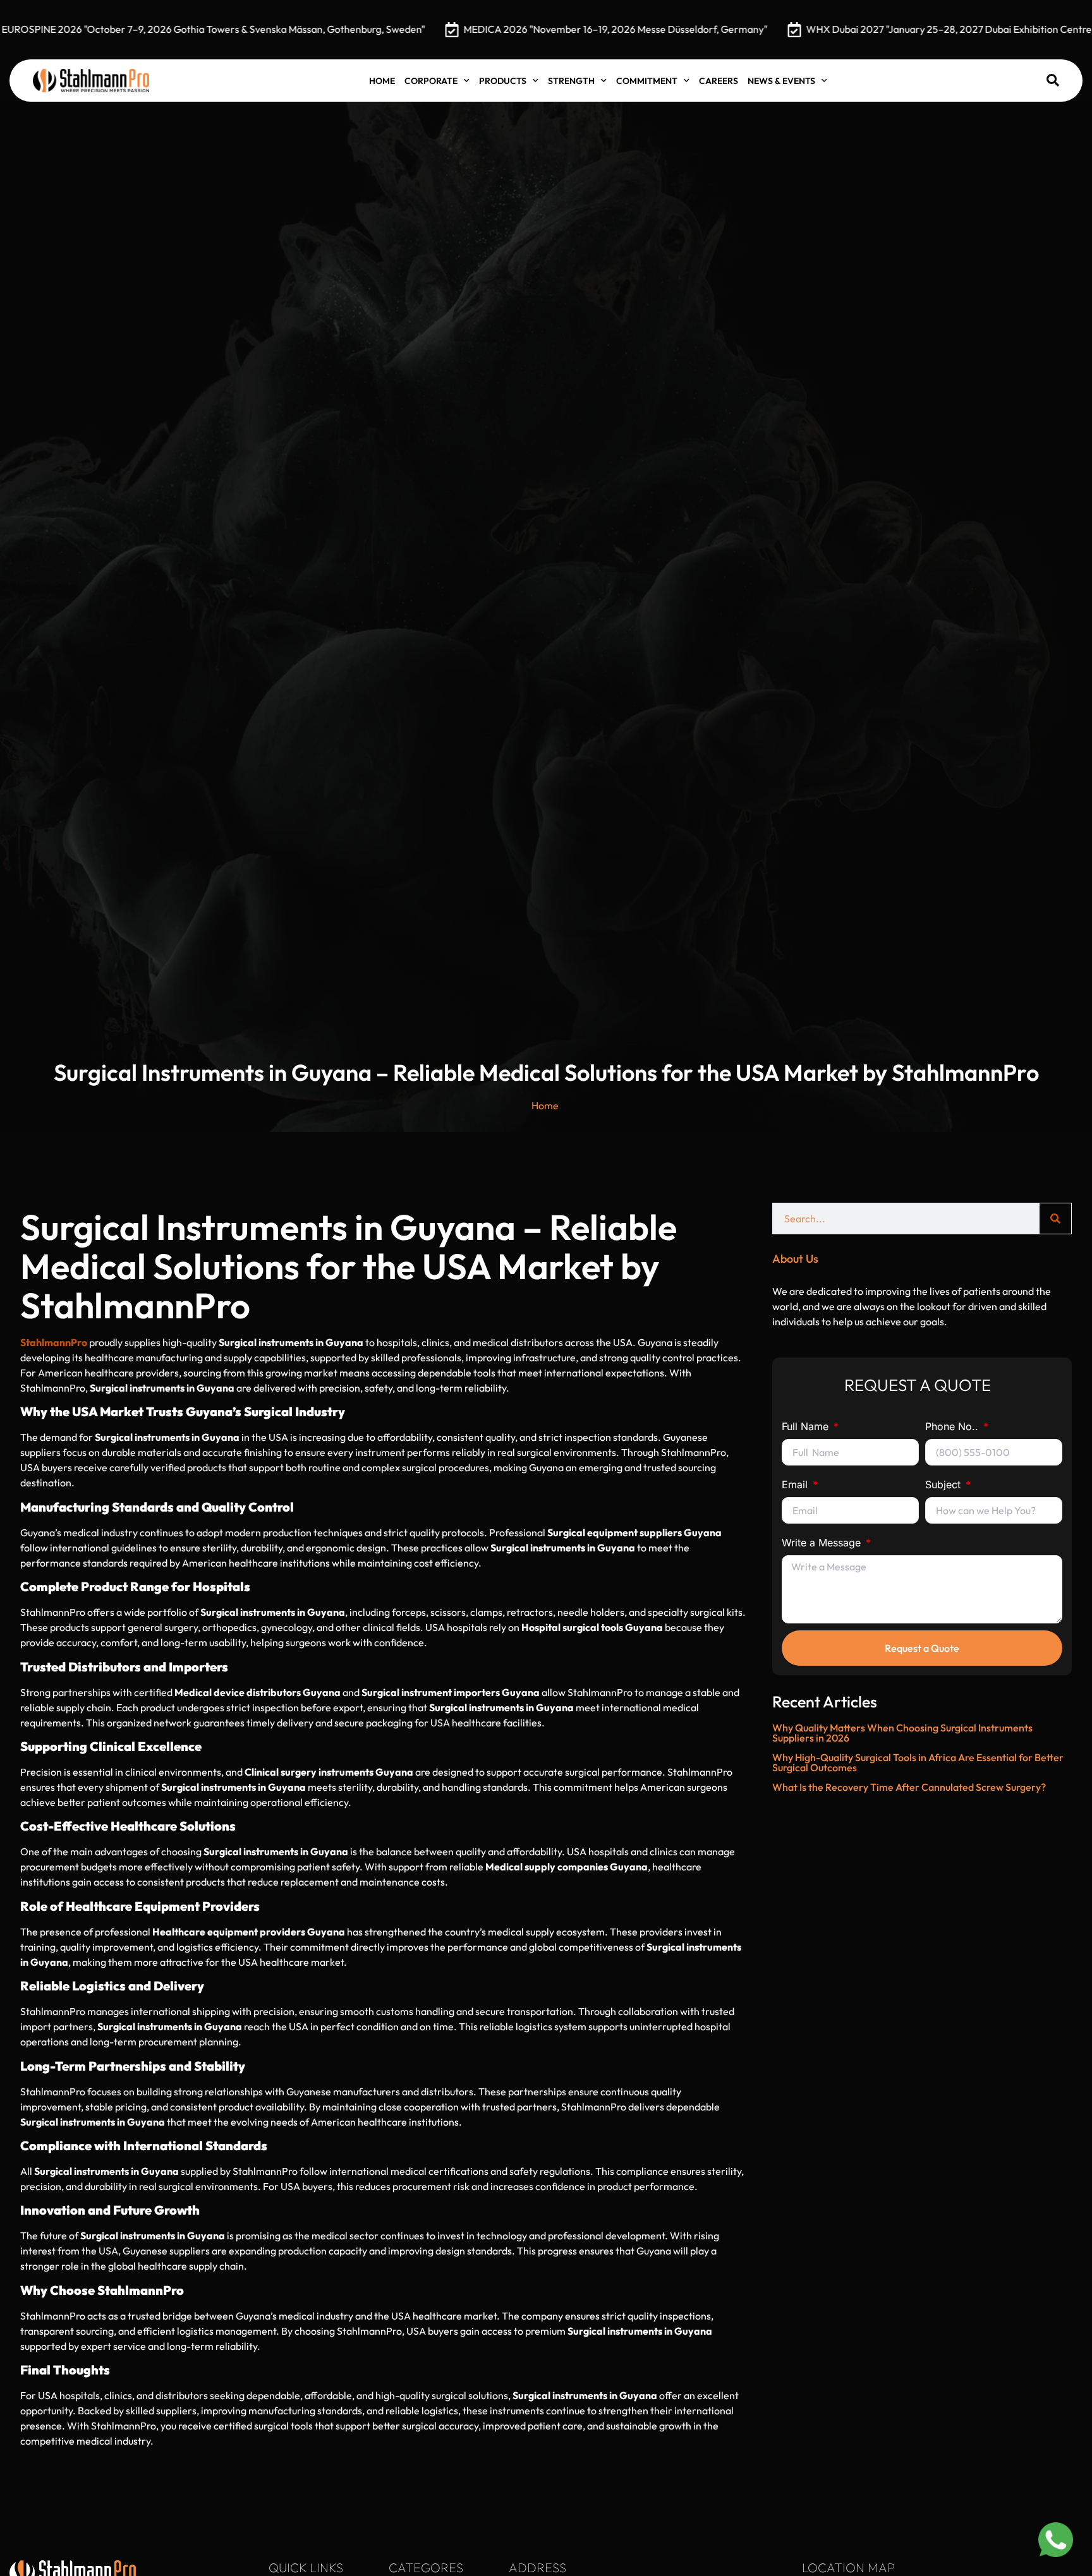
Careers (719, 81)
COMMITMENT (647, 81)
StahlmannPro (54, 1342)
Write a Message (823, 1543)
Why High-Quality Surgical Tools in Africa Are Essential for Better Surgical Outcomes (918, 1762)
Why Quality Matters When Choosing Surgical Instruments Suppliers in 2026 (902, 1733)
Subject (944, 1484)
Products (503, 81)
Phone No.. (953, 1426)
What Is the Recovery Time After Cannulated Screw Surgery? (909, 1787)
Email (796, 1484)
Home (382, 81)
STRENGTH (571, 81)
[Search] (1055, 1219)
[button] (1053, 80)
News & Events (781, 81)
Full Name (807, 1426)
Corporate (431, 81)
